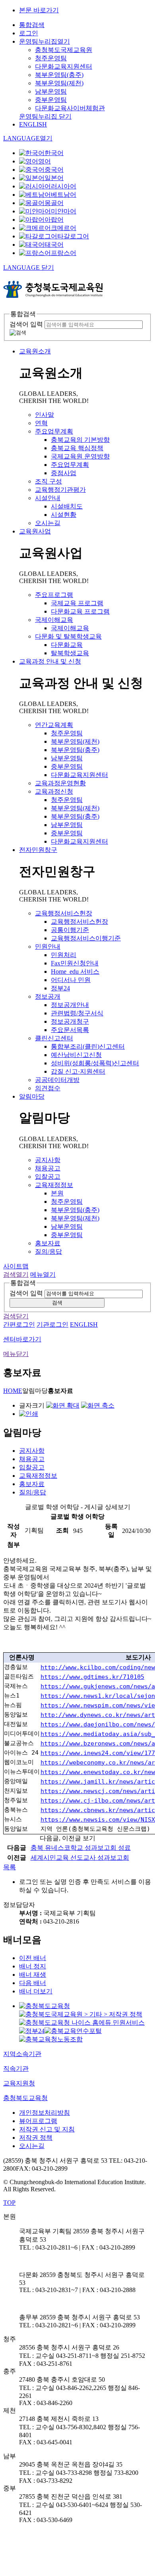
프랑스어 (64, 253)
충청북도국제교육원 (64, 50)
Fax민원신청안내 (75, 963)
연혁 (41, 423)
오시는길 (48, 523)
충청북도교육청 (25, 2098)
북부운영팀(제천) (59, 83)
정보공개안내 (70, 1005)
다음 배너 (33, 1983)
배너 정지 (33, 1966)
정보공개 (48, 996)
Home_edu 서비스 (75, 972)
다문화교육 (67, 645)
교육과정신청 (54, 791)
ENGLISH (33, 124)
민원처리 (64, 955)
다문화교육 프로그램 (80, 611)
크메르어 (64, 228)
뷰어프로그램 (38, 2121)
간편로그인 (19, 1324)
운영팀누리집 (45, 41)
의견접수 (48, 1088)
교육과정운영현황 (60, 783)
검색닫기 (16, 1316)
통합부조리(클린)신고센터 (88, 1046)
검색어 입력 (26, 324)
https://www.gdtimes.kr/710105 (92, 1677)
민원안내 (48, 947)
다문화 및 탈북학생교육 (68, 636)
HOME (13, 1391)
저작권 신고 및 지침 (47, 2129)
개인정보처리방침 (45, 2113)
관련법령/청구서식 (77, 1013)
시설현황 (64, 515)
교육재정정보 (54, 1185)
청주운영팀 (51, 58)
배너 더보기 (36, 1991)
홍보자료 (48, 1243)
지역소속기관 (22, 2054)
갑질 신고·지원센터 (78, 1071)
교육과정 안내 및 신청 (50, 661)
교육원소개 (35, 351)
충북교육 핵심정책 (77, 448)
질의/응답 (48, 1252)
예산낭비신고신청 (76, 1055)
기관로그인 (52, 1324)
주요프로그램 (54, 595)
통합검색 (32, 25)
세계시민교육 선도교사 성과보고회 (80, 1858)
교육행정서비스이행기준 (86, 938)
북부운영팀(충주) (59, 75)
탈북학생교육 (70, 653)
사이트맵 (16, 1266)
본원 (57, 1193)
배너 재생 (33, 1975)
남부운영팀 (51, 91)
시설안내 (48, 498)
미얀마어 (64, 211)
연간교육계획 (54, 725)
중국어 (54, 170)
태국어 (54, 245)
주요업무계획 (54, 431)
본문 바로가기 (39, 10)
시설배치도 (67, 506)
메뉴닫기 (16, 1354)
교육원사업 (35, 531)
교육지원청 (19, 2083)
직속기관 (16, 2069)
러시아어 (64, 186)
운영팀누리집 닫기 (45, 116)
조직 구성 (48, 481)
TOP (9, 2203)
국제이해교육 (54, 620)
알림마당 (32, 1096)
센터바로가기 (22, 1339)
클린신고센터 (54, 1038)
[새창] (45, 2006)
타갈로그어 (73, 236)
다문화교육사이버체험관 (70, 108)
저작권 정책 (36, 2138)
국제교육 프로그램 (77, 603)
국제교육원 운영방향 (80, 456)
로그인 (29, 33)
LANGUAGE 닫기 (29, 268)
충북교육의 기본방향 (80, 440)
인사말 (45, 415)
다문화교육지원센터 (64, 66)
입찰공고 (48, 1177)
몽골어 (54, 203)
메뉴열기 (43, 1275)
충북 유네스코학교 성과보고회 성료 (81, 1848)
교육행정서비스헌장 (64, 913)
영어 (45, 161)
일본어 (54, 178)
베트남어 (64, 195)
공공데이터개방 (57, 1080)
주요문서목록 (70, 1030)
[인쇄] (29, 1414)
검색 (57, 1303)
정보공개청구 (70, 1021)
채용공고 (48, 1168)
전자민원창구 (38, 850)
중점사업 (64, 473)
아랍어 (54, 220)
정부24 (60, 988)
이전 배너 (33, 1958)
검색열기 (16, 1275)
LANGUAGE (28, 138)
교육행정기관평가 (60, 490)
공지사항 (48, 1160)
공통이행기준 (70, 930)
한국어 (54, 153)
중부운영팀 (51, 100)
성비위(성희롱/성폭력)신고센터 (95, 1063)
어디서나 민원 (71, 980)
